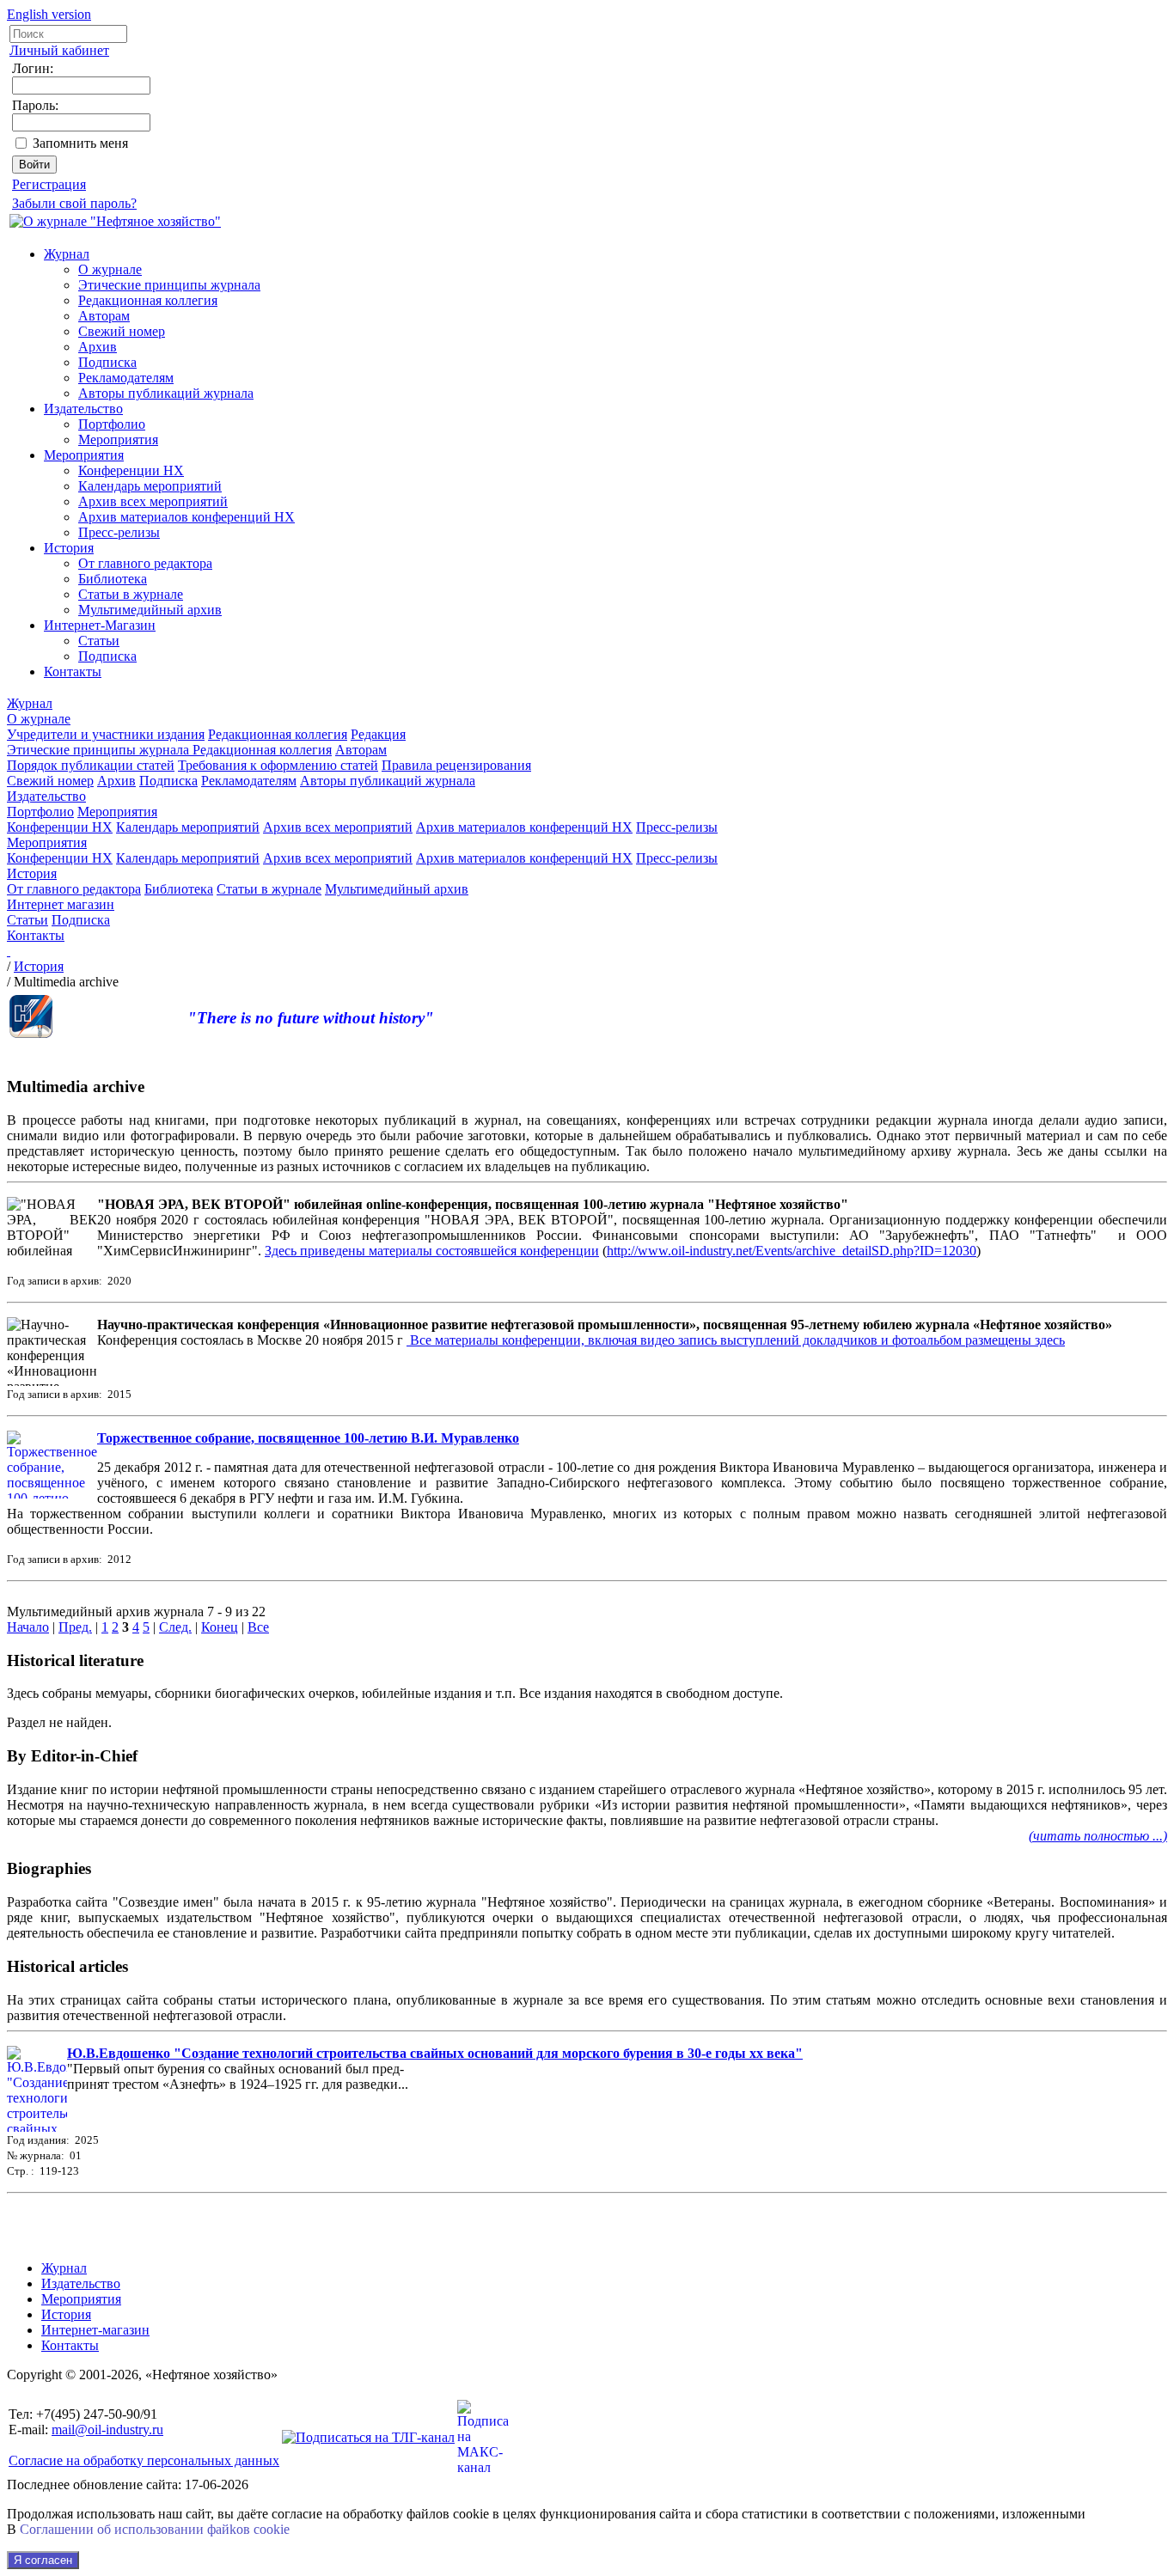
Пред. (75, 1627)
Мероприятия (118, 440)
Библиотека (113, 579)
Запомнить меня (80, 143)
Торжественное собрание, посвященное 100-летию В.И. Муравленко (308, 1438)
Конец (220, 1627)
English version (49, 14)
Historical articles (67, 1966)
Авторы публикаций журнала (166, 393)
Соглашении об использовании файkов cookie (155, 2529)
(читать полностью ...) (1098, 1836)
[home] (9, 951)
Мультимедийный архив (150, 610)
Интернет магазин (61, 904)
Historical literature (75, 1660)
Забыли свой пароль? (74, 203)
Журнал (67, 254)
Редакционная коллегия (148, 300)
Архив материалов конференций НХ (186, 517)
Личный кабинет (59, 50)
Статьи (99, 641)
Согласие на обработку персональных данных (144, 2460)
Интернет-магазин (95, 2330)
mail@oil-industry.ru (107, 2429)
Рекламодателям (126, 378)
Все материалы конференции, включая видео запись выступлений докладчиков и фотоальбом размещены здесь (737, 1340)
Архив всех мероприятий (153, 501)
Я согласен (43, 2560)
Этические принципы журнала (169, 285)
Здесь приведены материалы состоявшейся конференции (432, 1251)
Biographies (49, 1868)
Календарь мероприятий (150, 486)
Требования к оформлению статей (278, 765)
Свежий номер (122, 331)
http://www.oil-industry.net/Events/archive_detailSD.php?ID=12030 (792, 1251)
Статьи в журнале (131, 594)
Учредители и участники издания (106, 734)
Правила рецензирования (456, 765)
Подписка (107, 362)
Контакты (73, 671)
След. (175, 1627)
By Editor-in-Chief (72, 1756)
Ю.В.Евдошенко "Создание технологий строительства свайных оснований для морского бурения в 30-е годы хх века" (435, 2053)
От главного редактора (145, 563)
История (69, 548)
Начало (28, 1627)
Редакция (378, 734)
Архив (98, 347)
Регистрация (49, 184)
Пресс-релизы (119, 532)
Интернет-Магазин (100, 625)
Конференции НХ (131, 470)
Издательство (83, 409)
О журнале (110, 269)
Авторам (104, 316)
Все (258, 1627)
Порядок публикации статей (91, 765)
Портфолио (112, 424)
